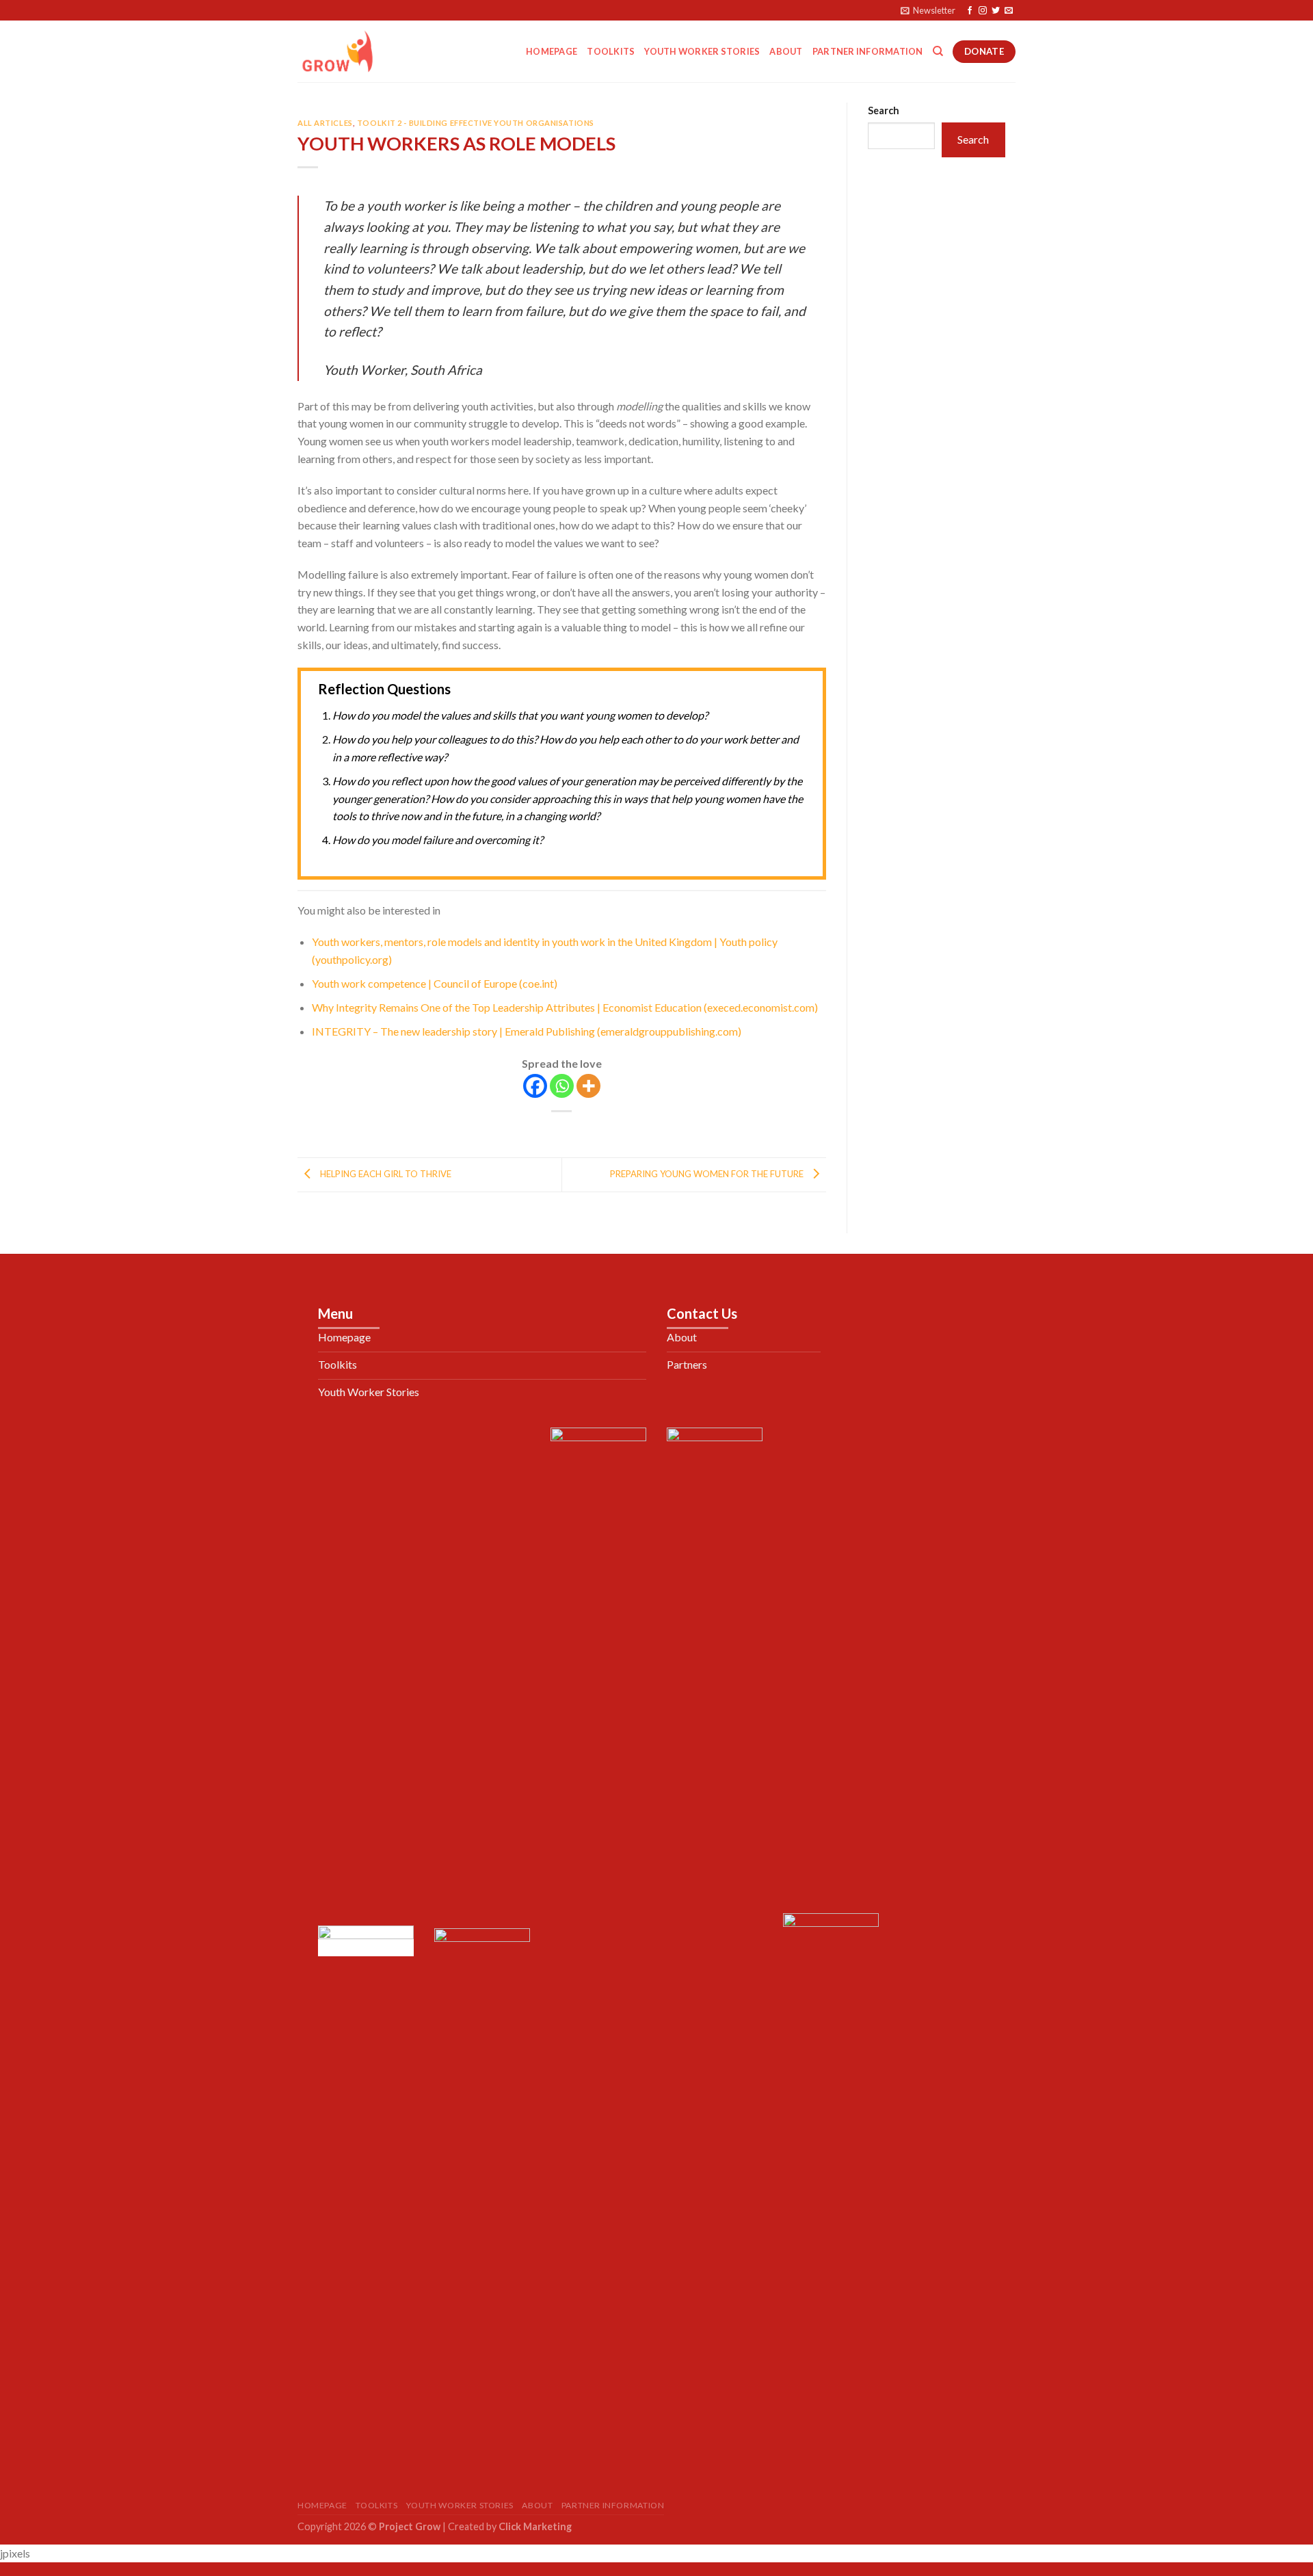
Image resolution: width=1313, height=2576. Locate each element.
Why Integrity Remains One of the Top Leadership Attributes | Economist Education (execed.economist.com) (565, 1007)
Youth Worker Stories (702, 51)
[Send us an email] (1009, 11)
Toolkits (611, 51)
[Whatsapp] (562, 1086)
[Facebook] (535, 1086)
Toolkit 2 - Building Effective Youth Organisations (476, 123)
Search (884, 110)
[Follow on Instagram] (983, 11)
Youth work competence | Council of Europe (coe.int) (435, 983)
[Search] (938, 51)
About (786, 51)
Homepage (552, 51)
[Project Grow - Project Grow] (366, 51)
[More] (588, 1086)
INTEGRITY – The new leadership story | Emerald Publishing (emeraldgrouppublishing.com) (527, 1031)
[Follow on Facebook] (970, 11)
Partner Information (868, 51)
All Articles (325, 123)
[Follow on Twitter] (996, 11)
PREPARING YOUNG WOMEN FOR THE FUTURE (708, 1174)
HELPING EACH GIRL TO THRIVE (385, 1174)
